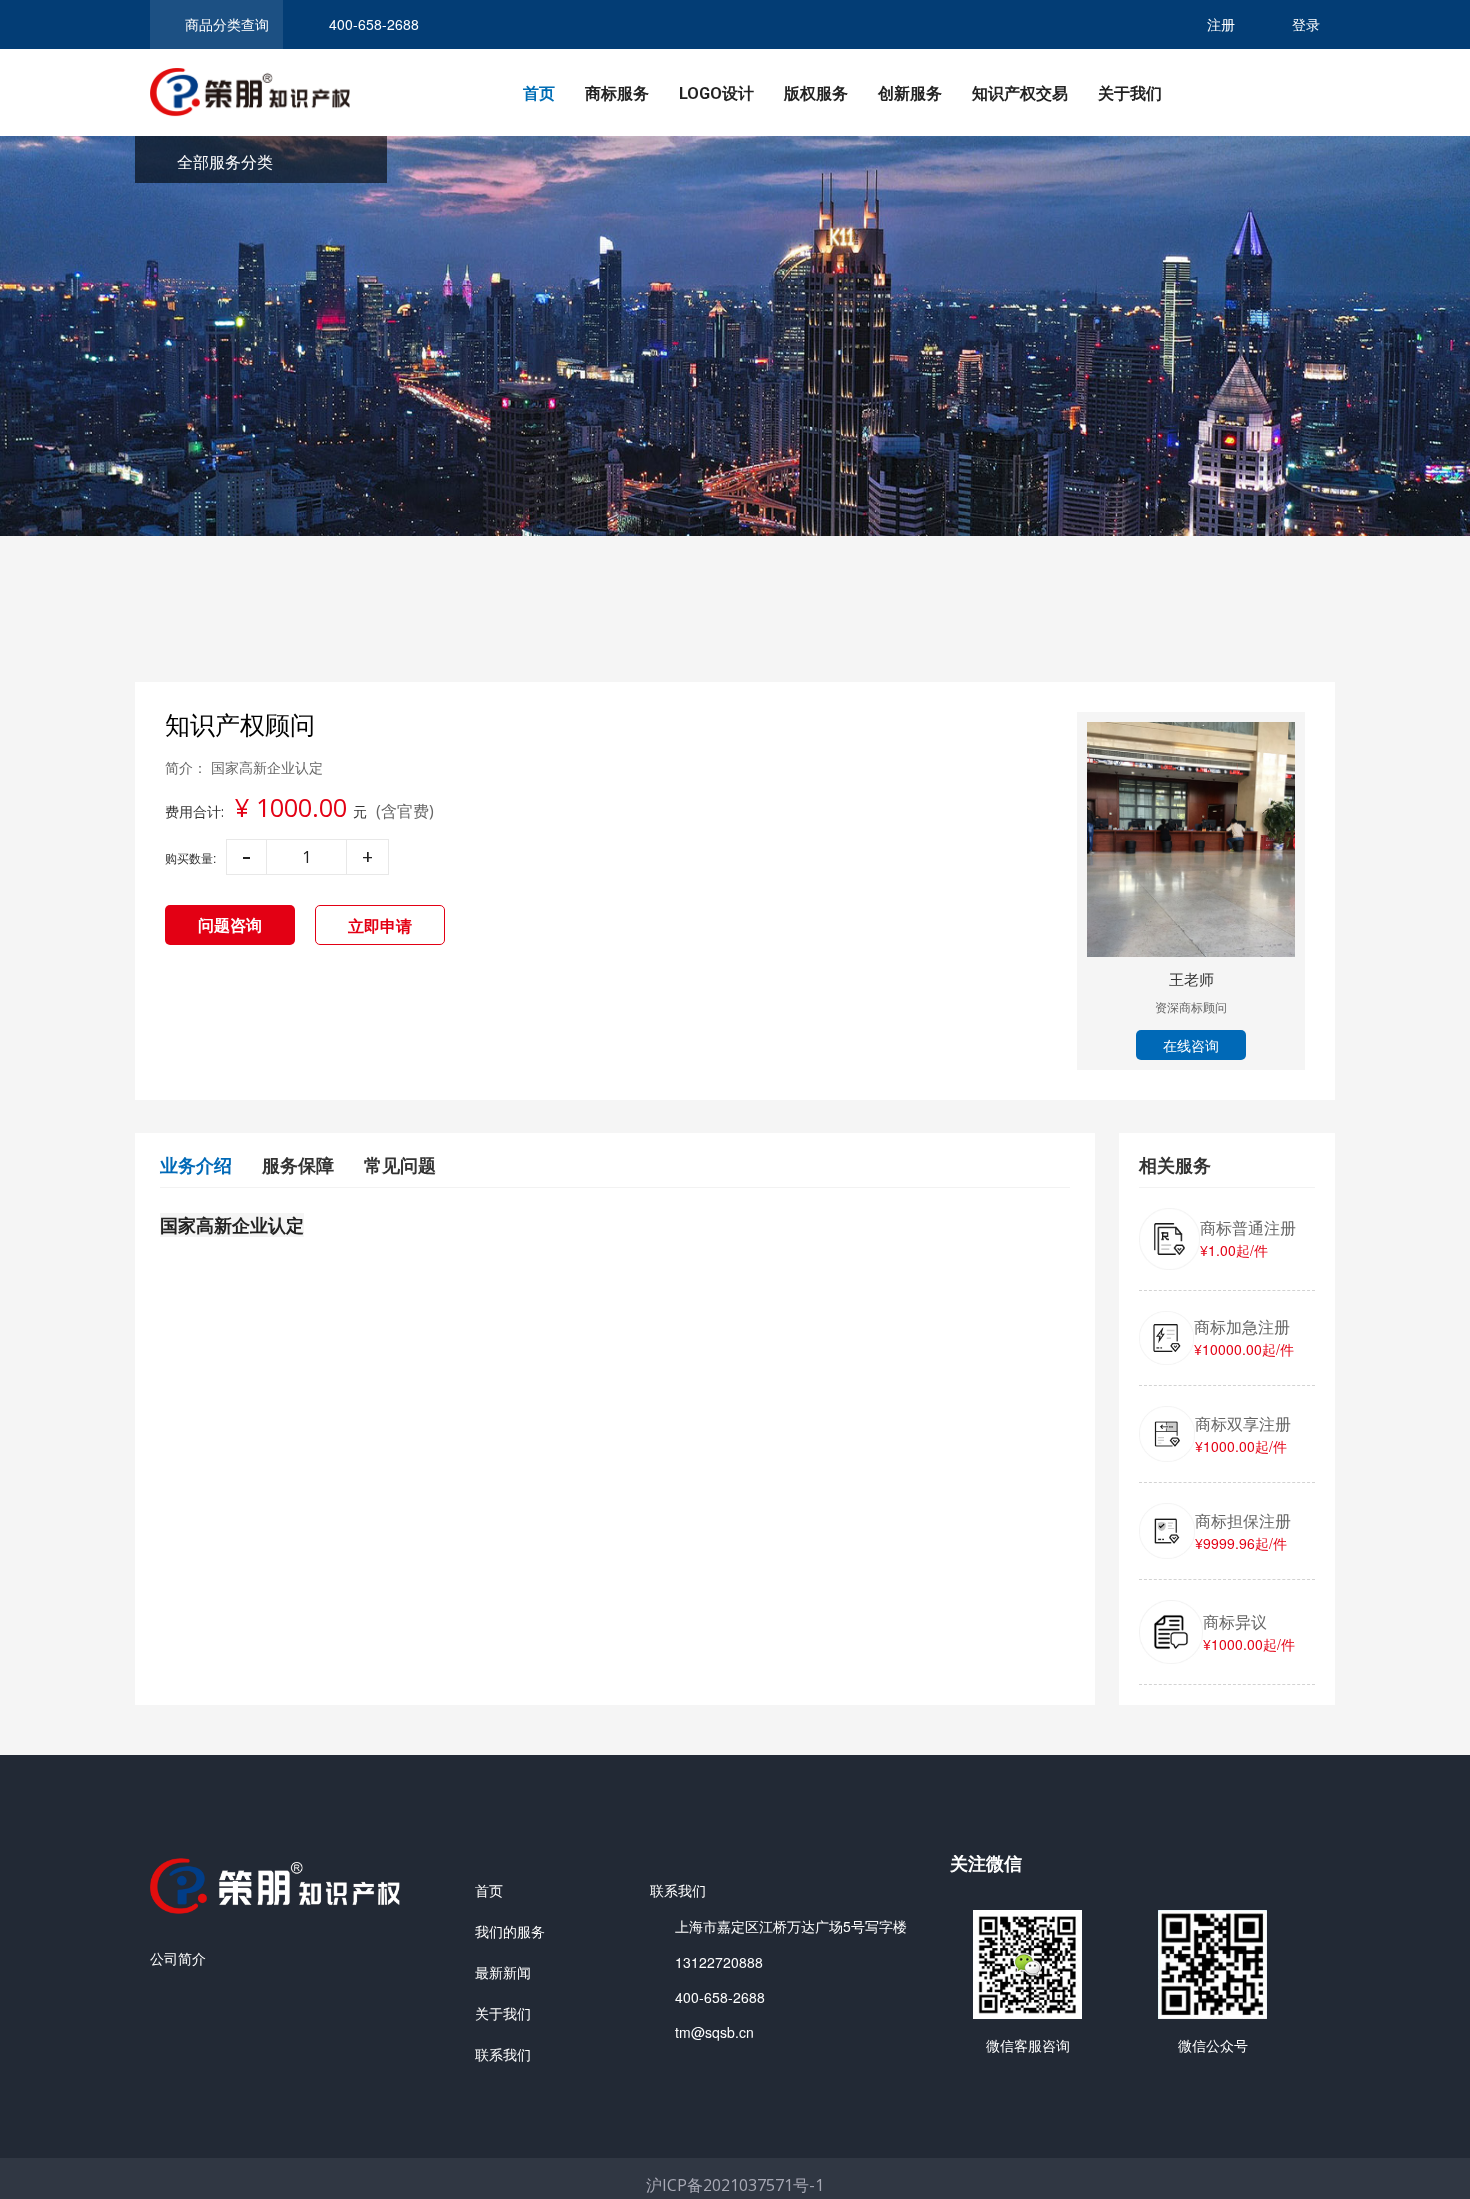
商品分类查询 (227, 24)
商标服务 (617, 93)
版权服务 (816, 93)
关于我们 (1130, 93)
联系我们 (503, 2054)
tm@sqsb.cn (714, 2032)
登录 (1306, 24)
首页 (539, 93)
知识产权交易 (1020, 93)
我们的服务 (510, 1931)
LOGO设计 (716, 93)
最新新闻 (503, 1972)
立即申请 (380, 925)
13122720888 (719, 1962)
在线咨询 (1191, 1045)
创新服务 (910, 93)
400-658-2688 (720, 1997)
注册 (1221, 24)
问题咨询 (230, 924)
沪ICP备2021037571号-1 (735, 2185)
